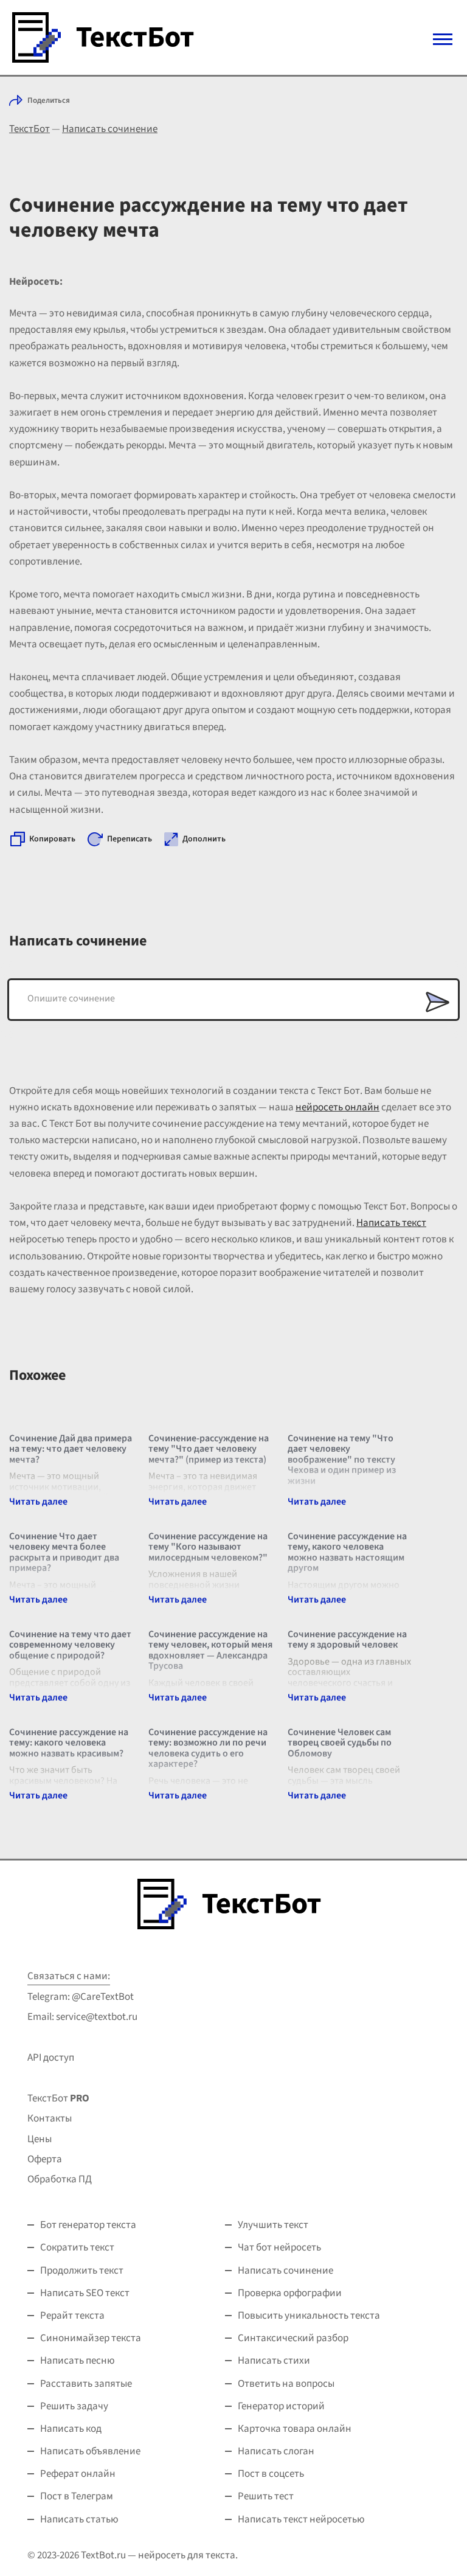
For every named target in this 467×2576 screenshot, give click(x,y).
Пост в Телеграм (77, 2496)
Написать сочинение (110, 129)
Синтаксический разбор (293, 2338)
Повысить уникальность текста (309, 2316)
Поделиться (49, 100)
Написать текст (391, 1223)
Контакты (50, 2118)
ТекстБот (29, 129)
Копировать (52, 839)
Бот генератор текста (88, 2225)
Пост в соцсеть (271, 2474)
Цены (40, 2139)
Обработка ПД (60, 2179)
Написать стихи (274, 2361)
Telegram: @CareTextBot (81, 1997)
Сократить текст (77, 2247)
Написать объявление (90, 2451)
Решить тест (266, 2496)
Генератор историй (281, 2406)
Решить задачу (74, 2406)
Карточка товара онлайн (295, 2429)
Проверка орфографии (290, 2293)
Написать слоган (276, 2451)
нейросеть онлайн (337, 1107)
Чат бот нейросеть (279, 2247)
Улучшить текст (273, 2225)
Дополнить (204, 839)
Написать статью (79, 2519)
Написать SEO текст (85, 2293)
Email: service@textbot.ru (82, 2017)
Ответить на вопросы (286, 2384)
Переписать (130, 839)
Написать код (71, 2429)
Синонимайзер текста (91, 2338)
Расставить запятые (86, 2384)
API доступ (51, 2058)
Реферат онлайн (78, 2474)
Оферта (45, 2159)
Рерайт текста (72, 2316)
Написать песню (78, 2361)
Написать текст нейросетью (301, 2519)
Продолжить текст (82, 2271)
